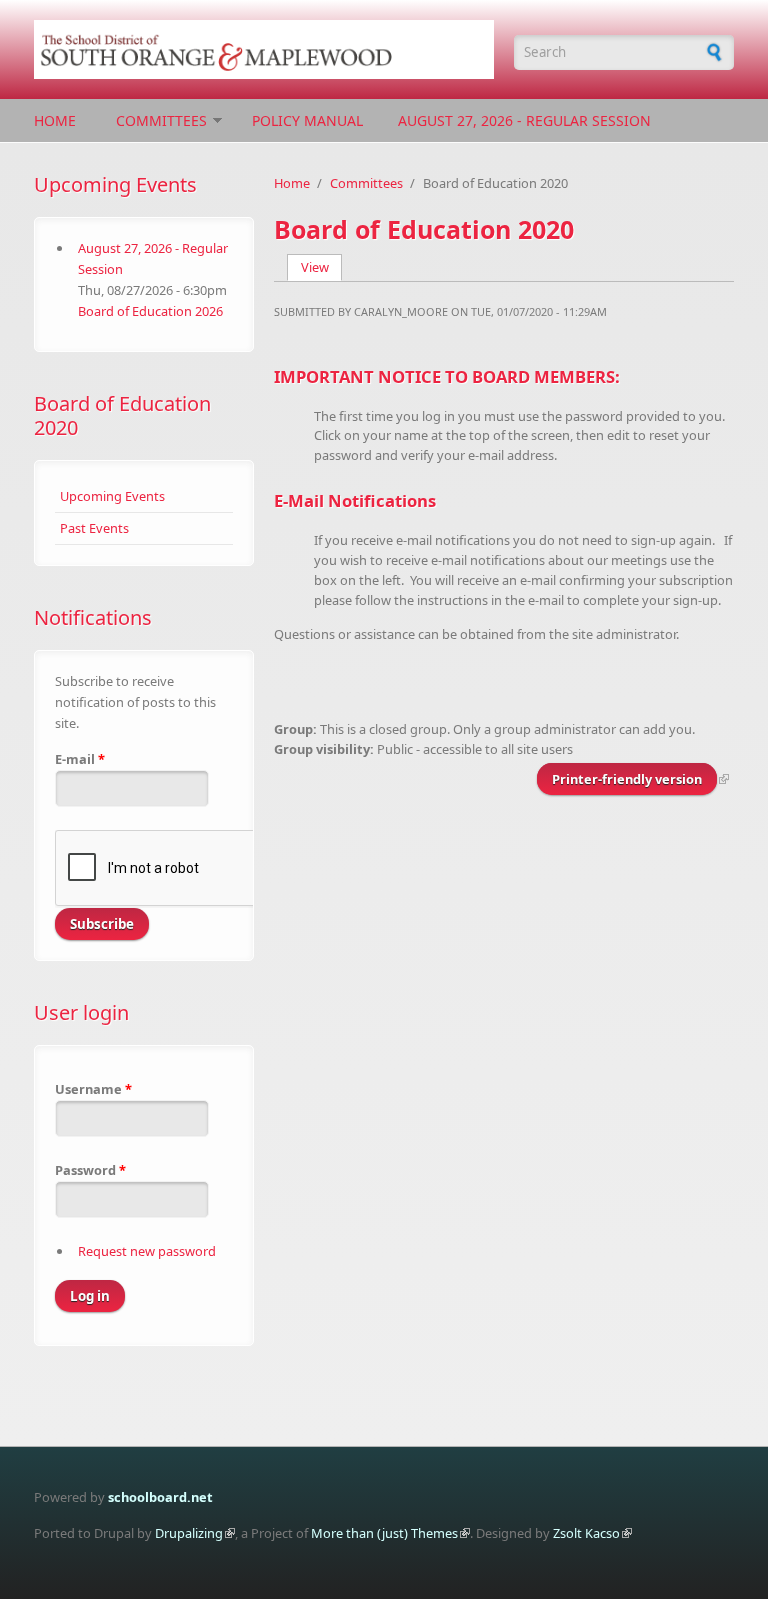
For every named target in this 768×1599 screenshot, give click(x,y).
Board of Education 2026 (150, 311)
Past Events (94, 528)
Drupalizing (189, 1533)
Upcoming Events (112, 496)
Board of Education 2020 (122, 415)
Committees (161, 120)
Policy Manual (307, 120)
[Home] (264, 49)
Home (55, 120)
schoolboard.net (160, 1497)
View (322, 267)
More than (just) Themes (384, 1533)
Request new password (147, 1251)
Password (90, 1170)
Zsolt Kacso (586, 1533)
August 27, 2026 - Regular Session (524, 120)
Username (93, 1089)
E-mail (80, 759)
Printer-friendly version (627, 779)
